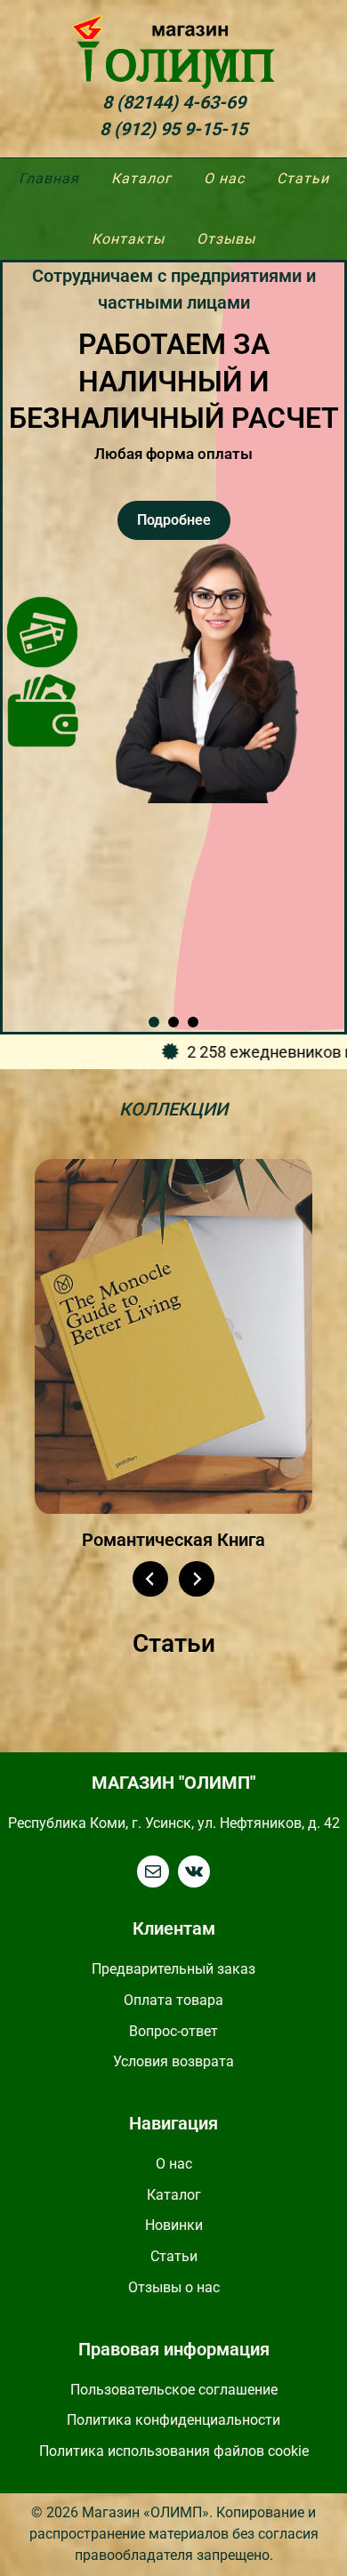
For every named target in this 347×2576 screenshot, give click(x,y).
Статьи (174, 2256)
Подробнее (174, 520)
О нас (174, 2164)
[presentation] (150, 1579)
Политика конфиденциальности (173, 2420)
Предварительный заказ (173, 1969)
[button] (154, 1022)
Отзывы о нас (174, 2287)
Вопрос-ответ (173, 2031)
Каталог (174, 2195)
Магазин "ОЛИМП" (173, 1783)
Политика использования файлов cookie (174, 2451)
